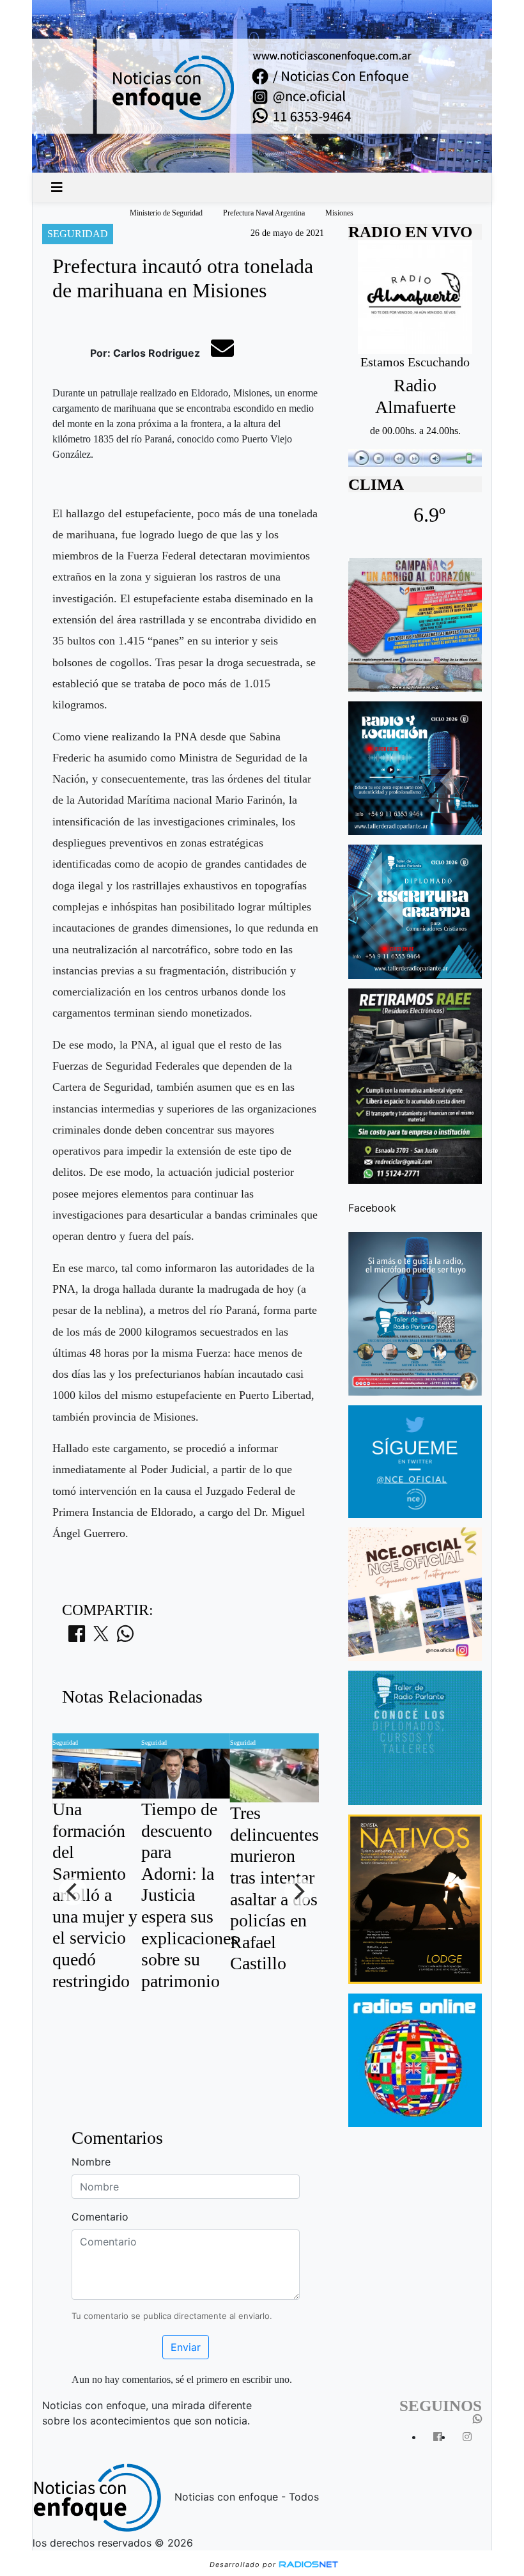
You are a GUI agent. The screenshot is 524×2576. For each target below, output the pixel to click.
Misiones (339, 213)
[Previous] (73, 1891)
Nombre (91, 2162)
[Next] (298, 1891)
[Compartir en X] (101, 1637)
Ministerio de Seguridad (166, 213)
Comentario (100, 2217)
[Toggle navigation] (57, 187)
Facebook (372, 1208)
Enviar (186, 2347)
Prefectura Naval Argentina (264, 213)
